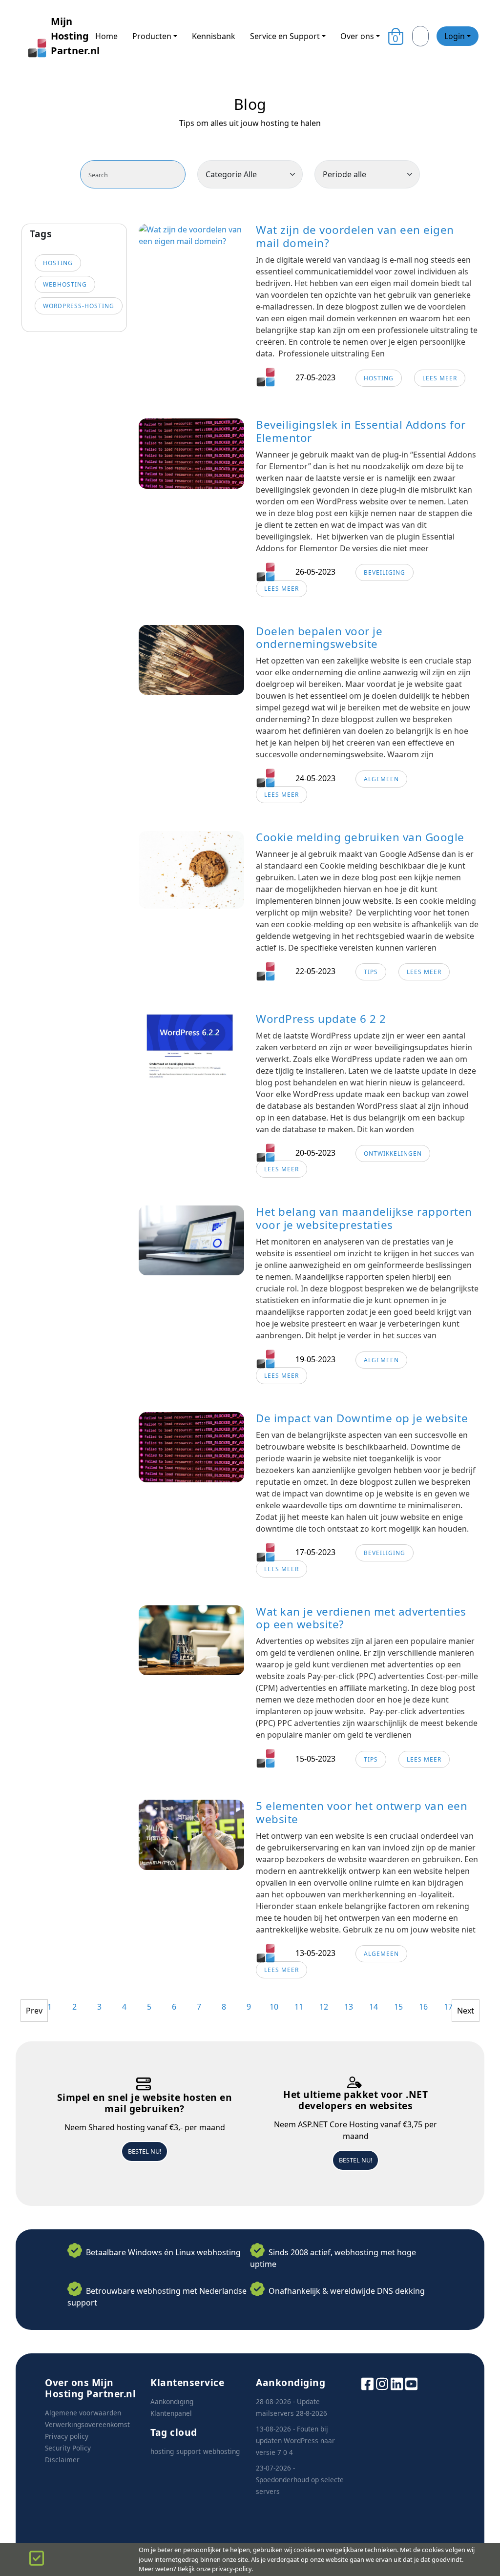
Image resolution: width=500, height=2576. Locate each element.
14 (374, 2007)
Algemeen (381, 779)
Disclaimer (62, 2460)
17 (448, 2007)
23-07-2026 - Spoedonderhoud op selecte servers (300, 2480)
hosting (58, 263)
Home (106, 36)
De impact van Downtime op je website (362, 1418)
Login (455, 36)
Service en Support (285, 36)
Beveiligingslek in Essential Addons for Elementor (361, 431)
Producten (152, 36)
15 (398, 2007)
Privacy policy (67, 2436)
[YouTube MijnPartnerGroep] (411, 2383)
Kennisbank (214, 36)
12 (324, 2007)
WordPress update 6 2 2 (321, 1019)
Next (466, 2011)
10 (274, 2007)
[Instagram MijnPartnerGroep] (382, 2383)
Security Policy (68, 2448)
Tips (371, 972)
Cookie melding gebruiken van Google (360, 837)
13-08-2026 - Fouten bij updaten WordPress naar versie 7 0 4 (295, 2441)
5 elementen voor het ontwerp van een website (362, 1812)
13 (349, 2007)
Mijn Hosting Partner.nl (65, 36)
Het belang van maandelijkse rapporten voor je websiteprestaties (364, 1218)
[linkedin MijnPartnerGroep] (397, 2383)
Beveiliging (385, 572)
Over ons (357, 36)
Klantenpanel (171, 2413)
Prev (34, 2011)
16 (423, 2007)
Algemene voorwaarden (83, 2413)
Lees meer (440, 378)
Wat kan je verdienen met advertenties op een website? (361, 1618)
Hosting (379, 378)
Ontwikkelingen (393, 1153)
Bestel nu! (145, 2151)
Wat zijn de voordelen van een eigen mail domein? (355, 236)
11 (299, 2007)
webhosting (65, 284)
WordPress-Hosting (79, 306)
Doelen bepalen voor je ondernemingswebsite (319, 638)
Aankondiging (172, 2401)
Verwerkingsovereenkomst (87, 2424)
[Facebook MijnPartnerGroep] (367, 2383)
